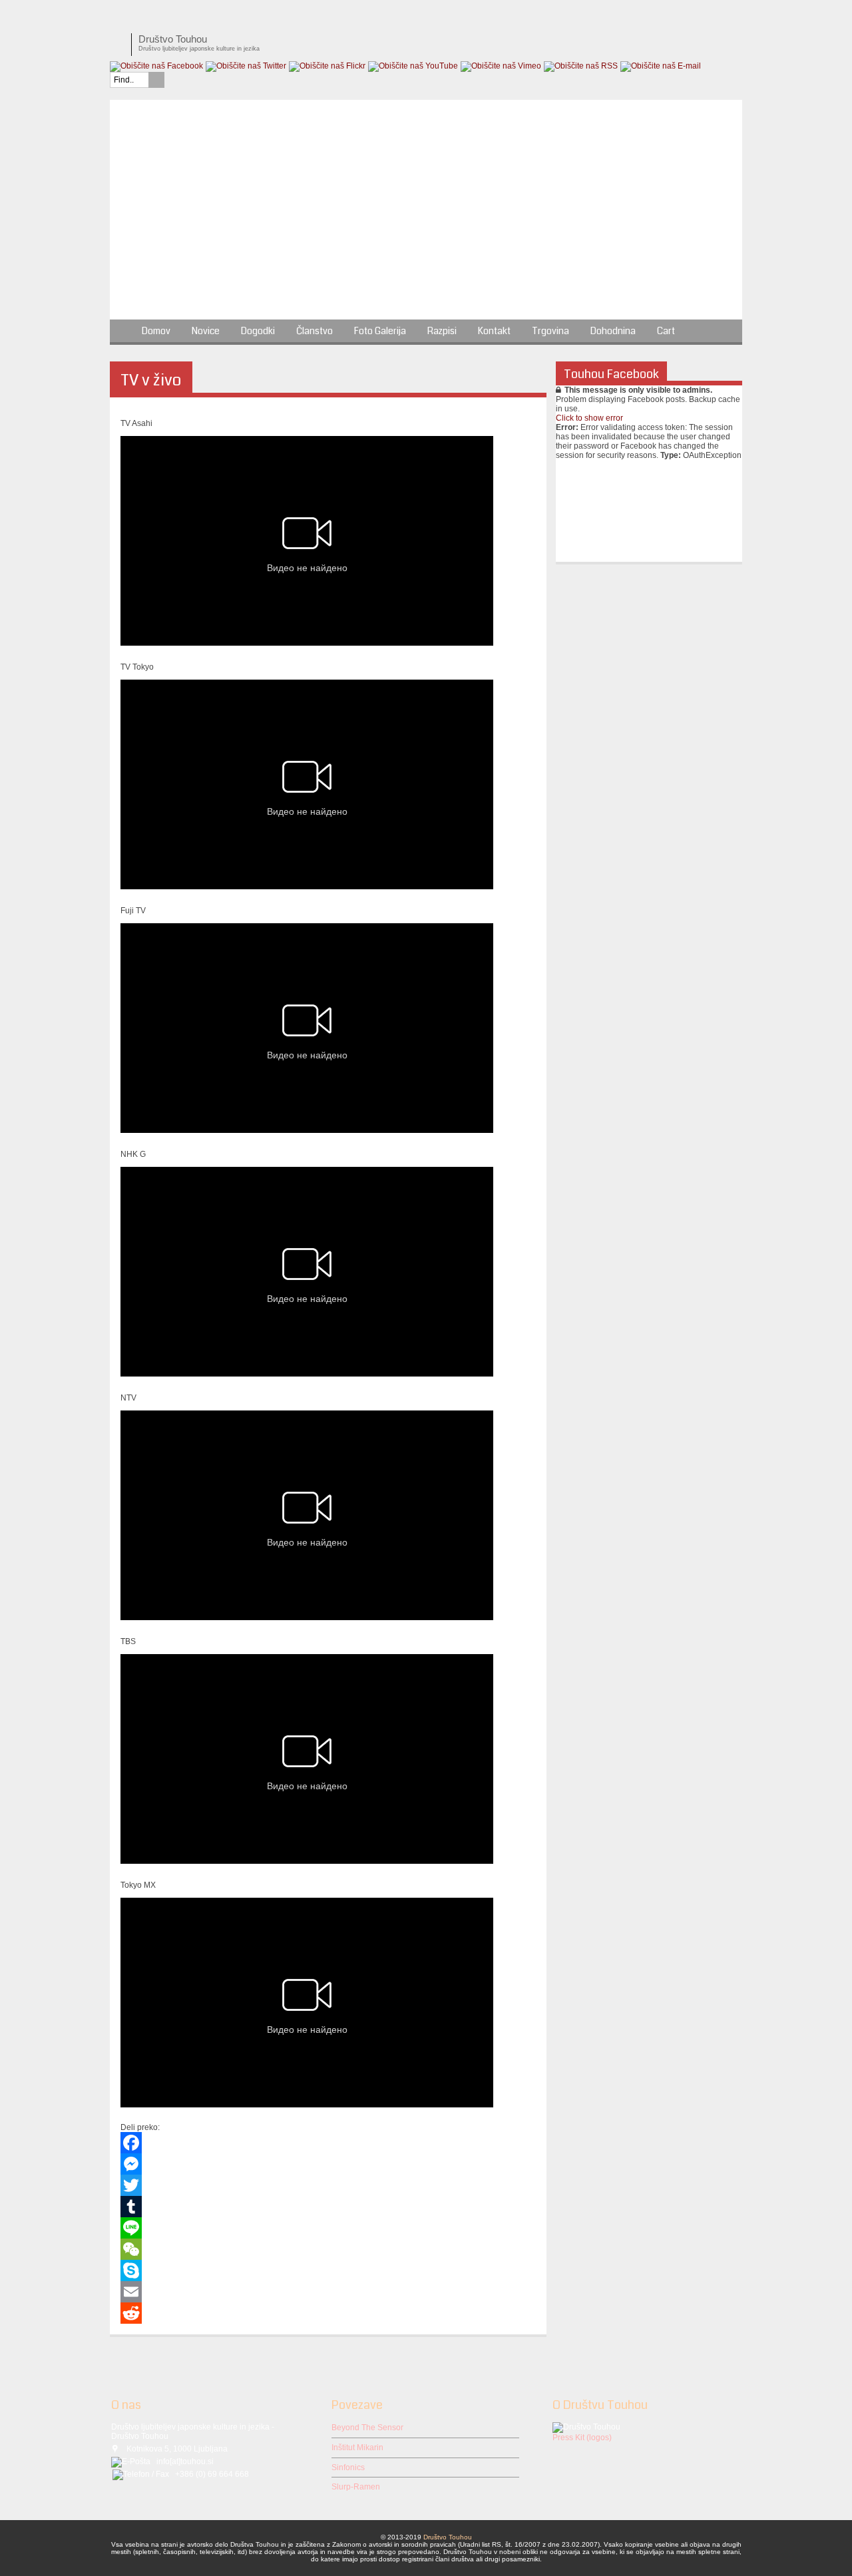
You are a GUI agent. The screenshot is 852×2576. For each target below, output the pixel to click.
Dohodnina (613, 331)
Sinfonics (348, 2468)
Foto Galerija (380, 331)
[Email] (328, 2292)
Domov (156, 331)
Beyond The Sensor (367, 2428)
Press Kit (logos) (582, 2438)
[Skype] (328, 2270)
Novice (206, 331)
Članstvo (315, 331)
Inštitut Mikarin (357, 2448)
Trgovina (550, 331)
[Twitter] (328, 2185)
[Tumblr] (328, 2207)
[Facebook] (328, 2143)
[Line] (328, 2228)
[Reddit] (328, 2313)
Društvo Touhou (448, 2537)
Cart (666, 331)
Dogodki (258, 331)
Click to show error (589, 418)
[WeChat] (328, 2249)
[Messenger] (328, 2164)
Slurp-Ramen (356, 2487)
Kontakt (494, 331)
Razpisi (442, 331)
